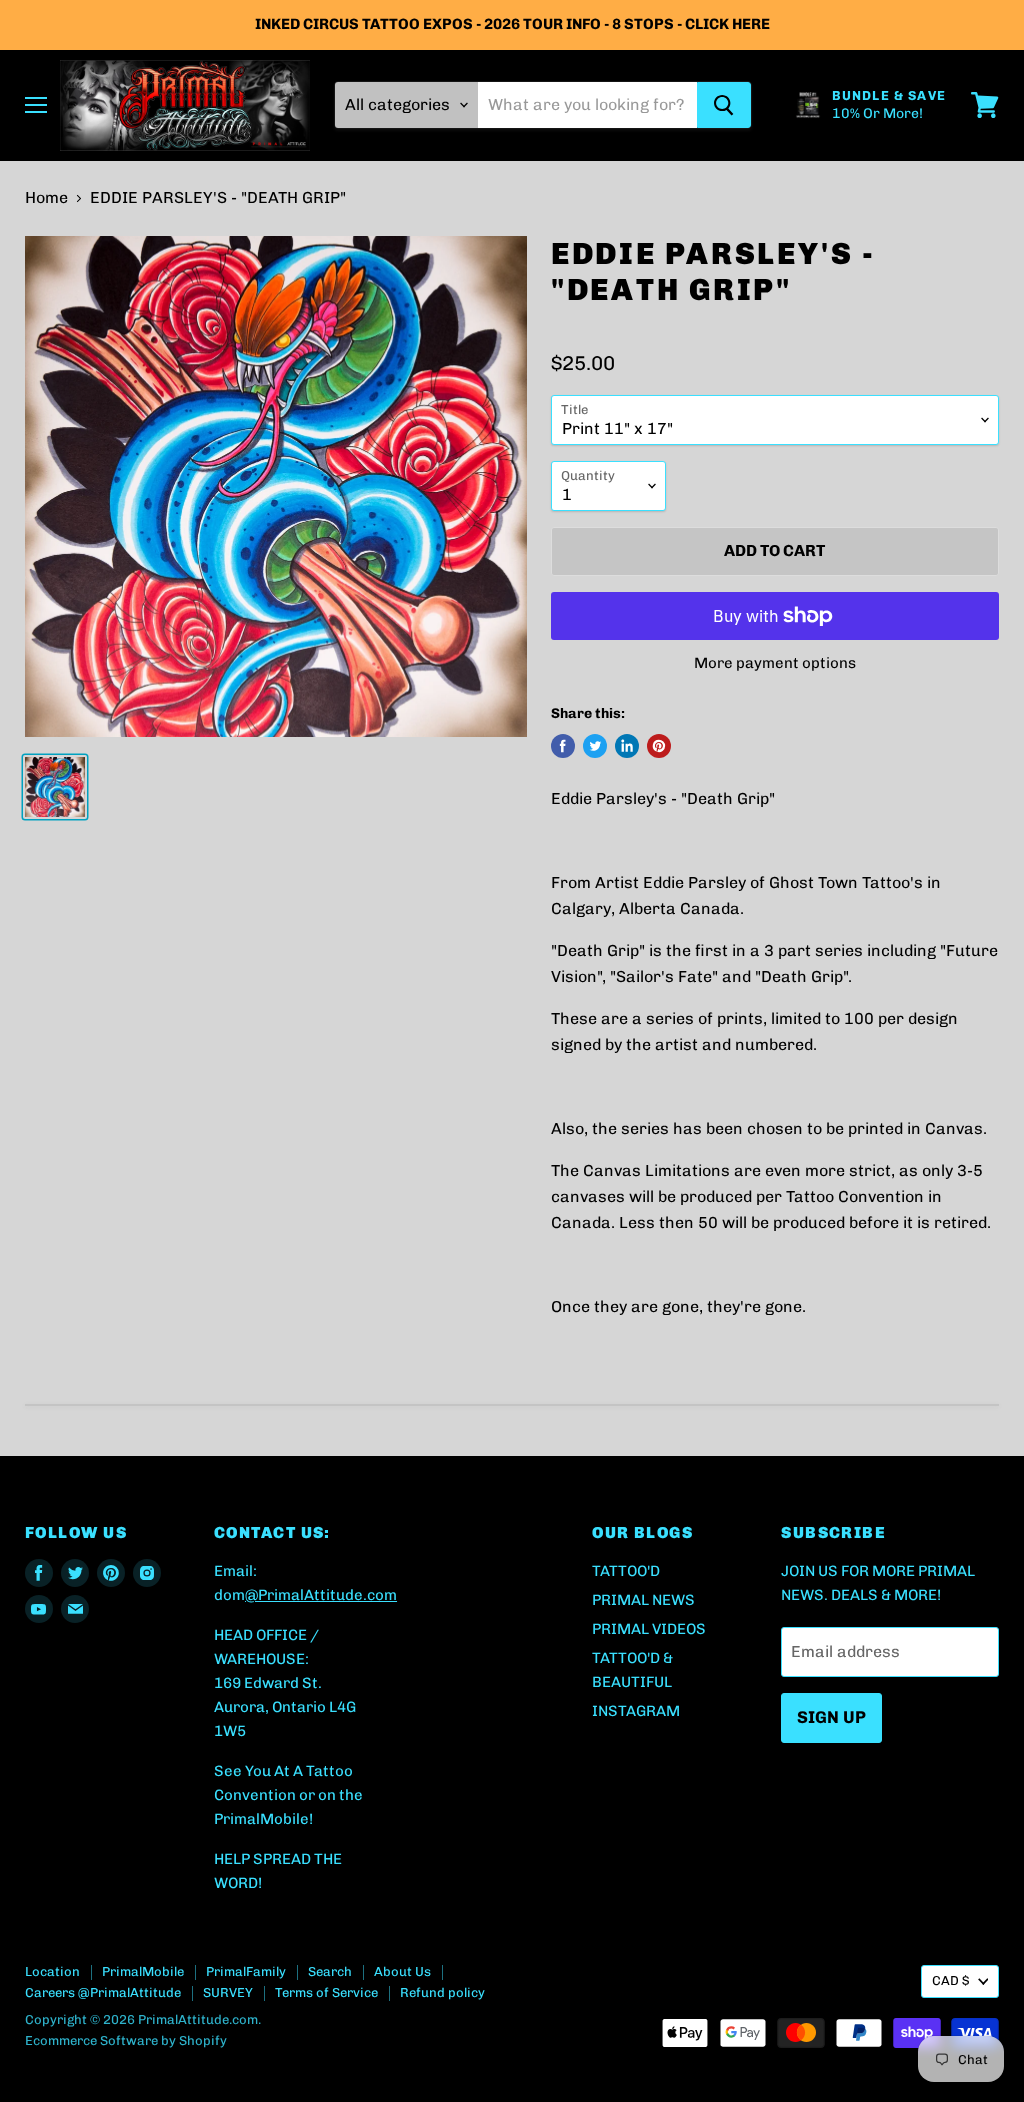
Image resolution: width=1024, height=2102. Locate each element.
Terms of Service (326, 1992)
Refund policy (442, 1992)
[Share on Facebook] (563, 746)
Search (330, 1971)
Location (52, 1971)
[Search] (724, 105)
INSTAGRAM (636, 1711)
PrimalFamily (246, 1971)
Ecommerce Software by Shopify (126, 2040)
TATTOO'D (626, 1571)
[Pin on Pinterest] (659, 746)
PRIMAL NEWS (643, 1600)
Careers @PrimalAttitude (103, 1992)
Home (46, 198)
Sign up (831, 1717)
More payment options (775, 663)
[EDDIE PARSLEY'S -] (55, 787)
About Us (402, 1971)
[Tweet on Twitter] (595, 746)
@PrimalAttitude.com (321, 1595)
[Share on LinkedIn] (627, 746)
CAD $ (950, 1980)
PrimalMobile (143, 1971)
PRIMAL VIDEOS (649, 1629)
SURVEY (228, 1992)
